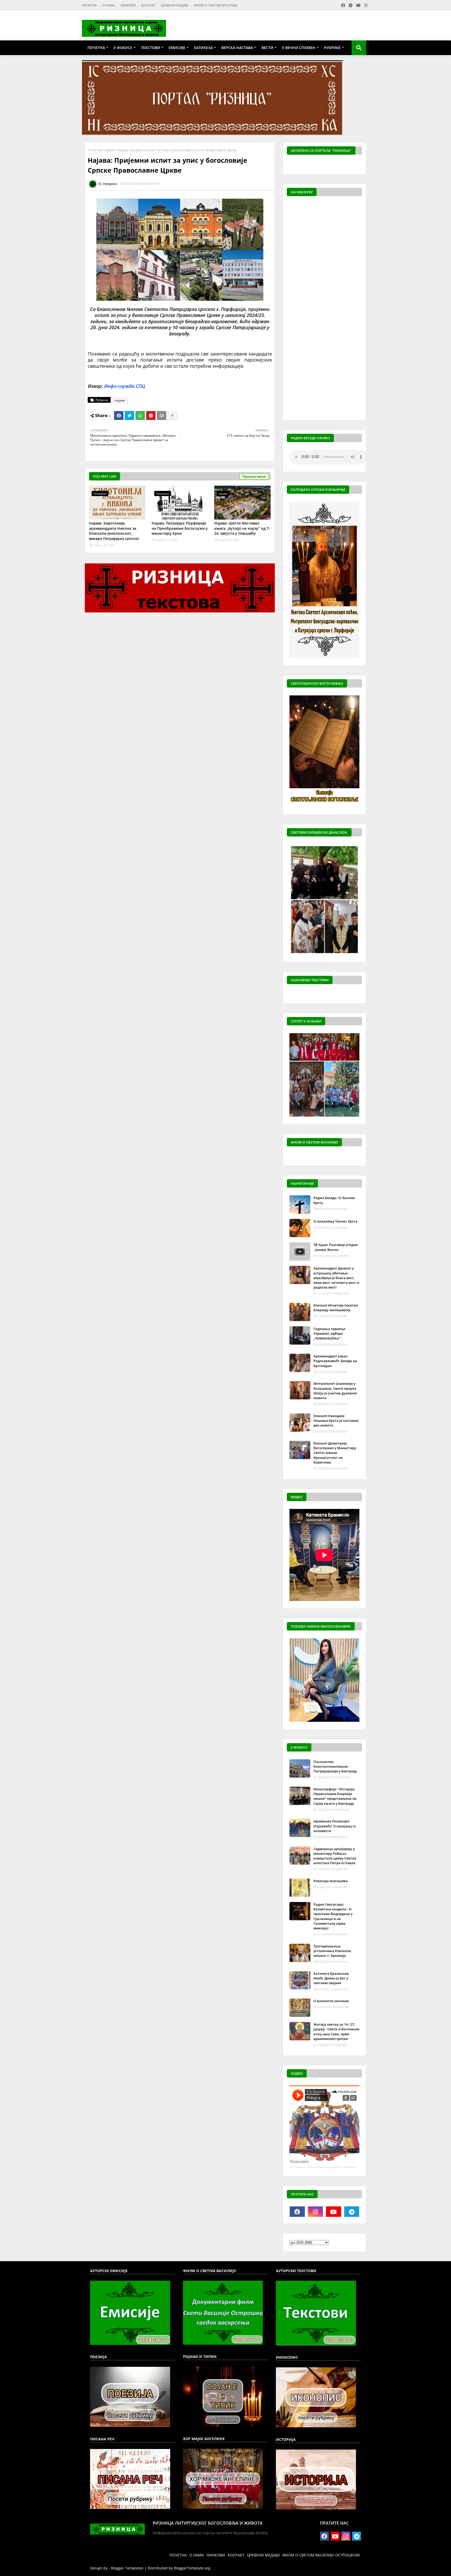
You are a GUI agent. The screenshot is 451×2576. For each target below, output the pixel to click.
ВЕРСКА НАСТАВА (237, 48)
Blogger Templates (127, 2568)
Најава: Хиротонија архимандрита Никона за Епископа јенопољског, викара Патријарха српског (114, 531)
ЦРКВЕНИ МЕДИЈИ (175, 5)
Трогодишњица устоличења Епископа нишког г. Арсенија (332, 1951)
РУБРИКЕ (332, 48)
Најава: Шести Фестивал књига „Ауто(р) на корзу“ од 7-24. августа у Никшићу (242, 528)
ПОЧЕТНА (90, 5)
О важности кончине (331, 2001)
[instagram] (316, 2212)
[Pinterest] (151, 416)
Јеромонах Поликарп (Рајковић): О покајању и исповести (335, 1826)
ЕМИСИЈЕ (177, 48)
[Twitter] (129, 416)
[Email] (162, 416)
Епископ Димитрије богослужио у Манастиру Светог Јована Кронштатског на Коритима (335, 1453)
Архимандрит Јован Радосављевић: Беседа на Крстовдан (335, 1361)
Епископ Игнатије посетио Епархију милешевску (336, 1308)
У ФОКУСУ (123, 48)
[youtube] (334, 2212)
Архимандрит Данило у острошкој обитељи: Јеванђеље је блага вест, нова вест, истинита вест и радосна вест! (336, 1278)
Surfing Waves (359, 165)
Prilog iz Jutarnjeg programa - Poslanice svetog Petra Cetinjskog (346, 2167)
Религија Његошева (331, 1881)
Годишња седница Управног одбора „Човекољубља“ (329, 1333)
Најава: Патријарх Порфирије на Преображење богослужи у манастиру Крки (180, 528)
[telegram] (352, 2212)
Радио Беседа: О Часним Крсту (334, 1200)
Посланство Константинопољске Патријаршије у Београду (335, 1766)
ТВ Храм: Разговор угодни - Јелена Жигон (336, 1247)
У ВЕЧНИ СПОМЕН (299, 48)
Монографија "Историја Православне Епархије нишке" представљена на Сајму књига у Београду (335, 1796)
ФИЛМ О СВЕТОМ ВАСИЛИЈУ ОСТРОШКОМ (321, 2555)
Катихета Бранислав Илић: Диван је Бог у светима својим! (331, 1978)
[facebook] (297, 2212)
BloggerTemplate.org (192, 2568)
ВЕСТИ (267, 48)
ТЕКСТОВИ (150, 48)
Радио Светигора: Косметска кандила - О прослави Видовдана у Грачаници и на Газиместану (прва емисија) (333, 1916)
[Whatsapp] (140, 416)
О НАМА (109, 5)
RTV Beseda (297, 2167)
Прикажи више (254, 476)
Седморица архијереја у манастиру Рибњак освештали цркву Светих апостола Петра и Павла (335, 1856)
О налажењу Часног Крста (336, 1221)
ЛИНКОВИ (128, 5)
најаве (109, 150)
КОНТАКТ (149, 5)
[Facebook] (119, 416)
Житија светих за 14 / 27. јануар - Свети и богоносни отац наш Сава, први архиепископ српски (336, 2032)
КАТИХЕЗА (203, 48)
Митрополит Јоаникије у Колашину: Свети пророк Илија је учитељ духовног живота (335, 1391)
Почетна (95, 150)
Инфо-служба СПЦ (125, 386)
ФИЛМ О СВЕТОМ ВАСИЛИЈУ (216, 5)
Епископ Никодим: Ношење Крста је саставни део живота (336, 1421)
